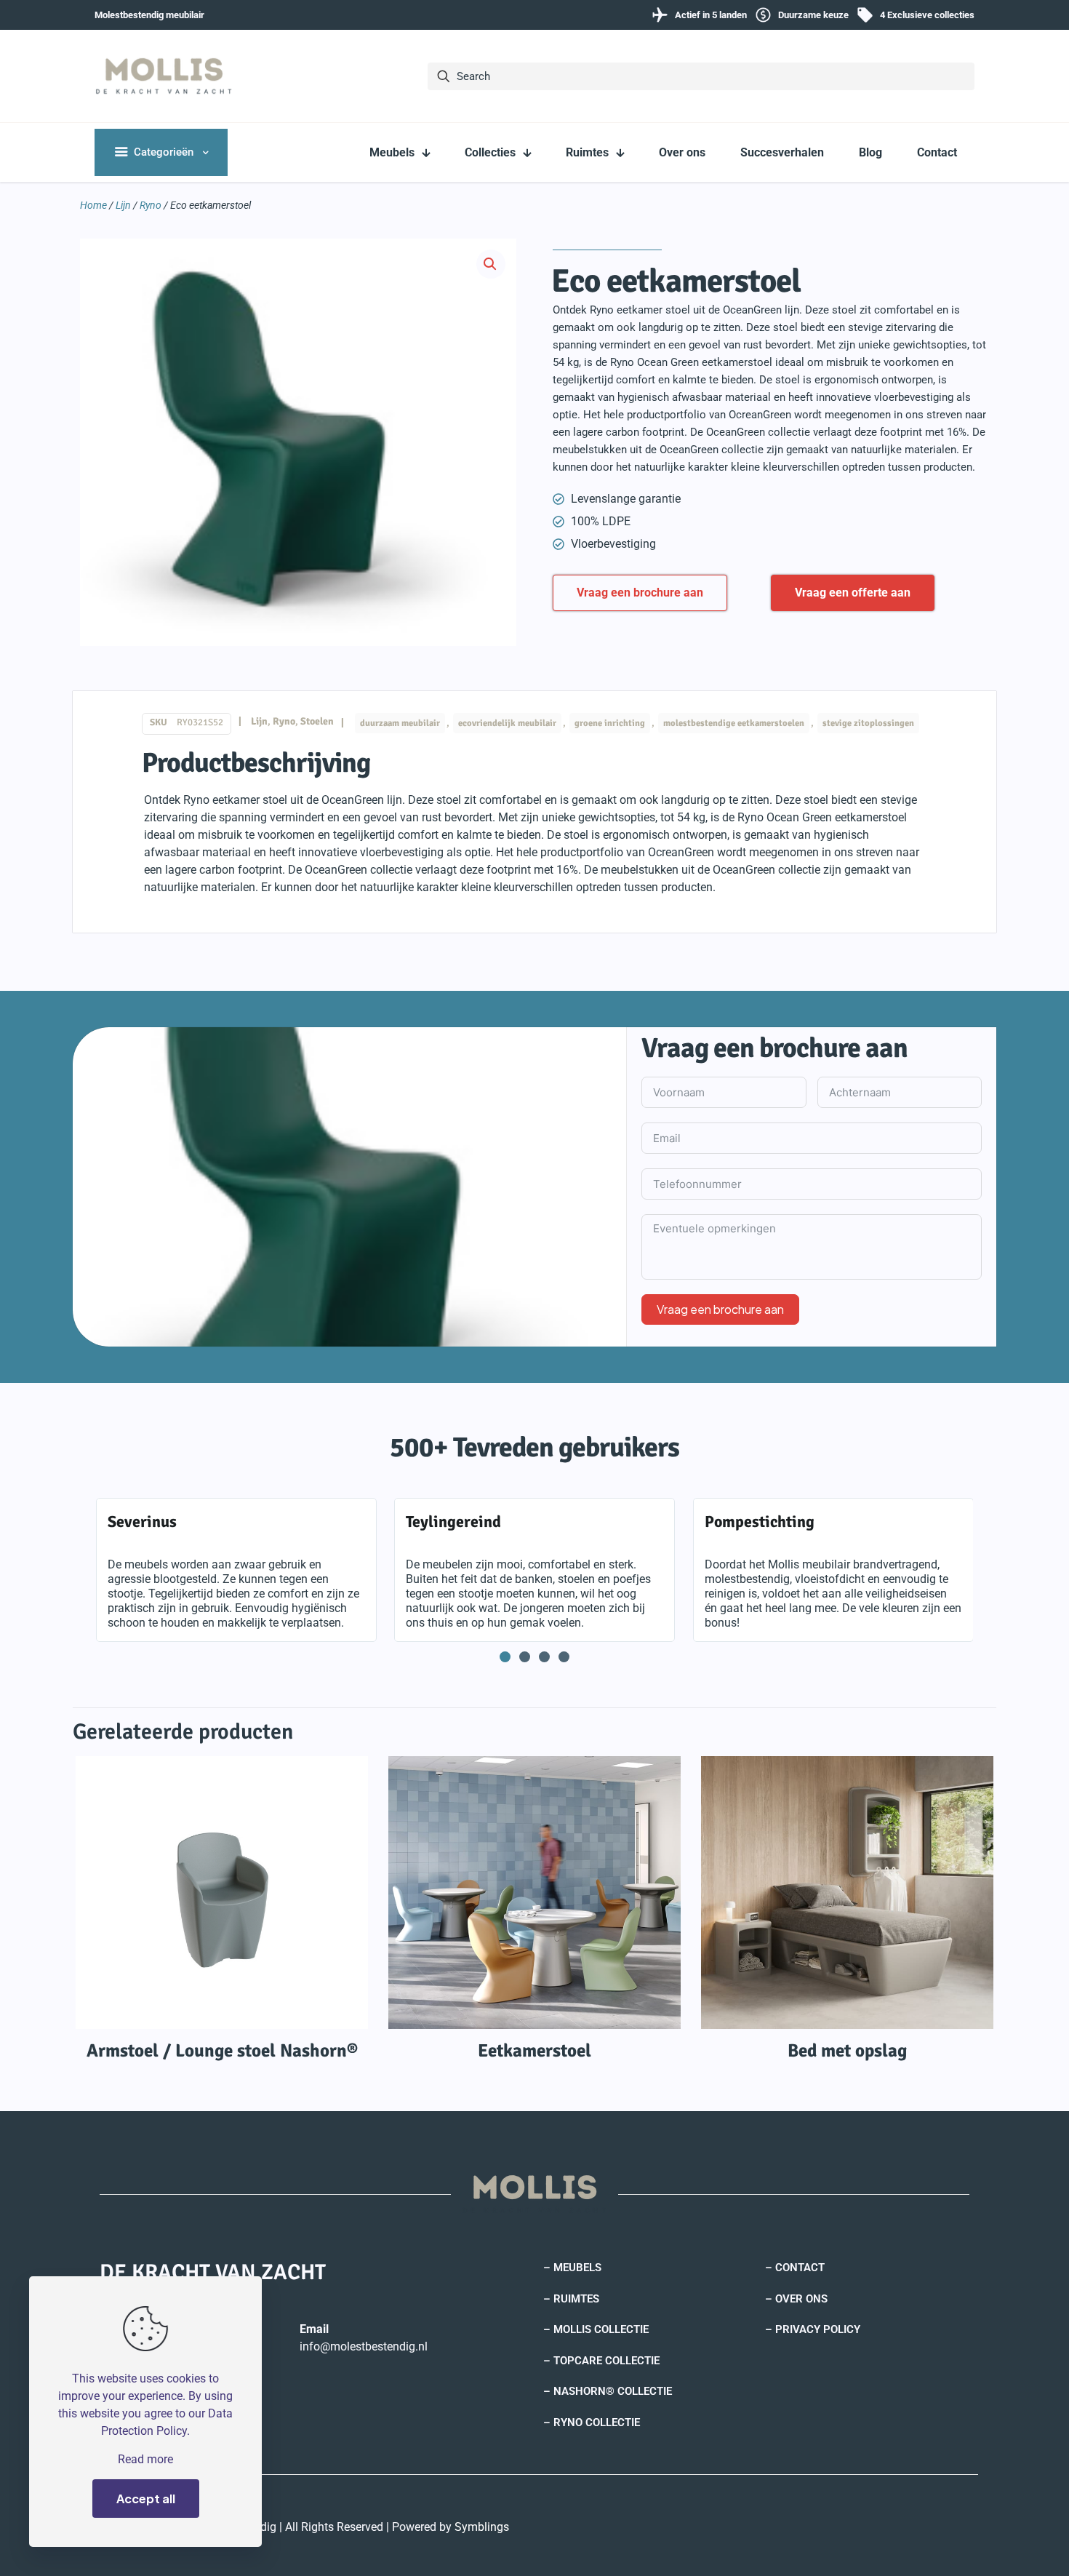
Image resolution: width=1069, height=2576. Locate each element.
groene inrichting (610, 723)
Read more (145, 2459)
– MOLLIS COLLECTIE (596, 2329)
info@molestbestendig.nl (364, 2346)
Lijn (123, 205)
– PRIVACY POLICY (813, 2329)
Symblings (482, 2527)
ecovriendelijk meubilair (507, 723)
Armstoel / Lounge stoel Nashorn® (222, 2050)
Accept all (146, 2499)
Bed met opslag (847, 2050)
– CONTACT (795, 2268)
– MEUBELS (572, 2268)
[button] (491, 264)
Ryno (151, 205)
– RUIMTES (571, 2299)
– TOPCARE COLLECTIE (601, 2361)
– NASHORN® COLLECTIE (608, 2391)
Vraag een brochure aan (720, 1309)
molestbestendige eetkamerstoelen (734, 723)
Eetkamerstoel (534, 2050)
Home (93, 205)
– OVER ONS (796, 2299)
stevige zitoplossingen (868, 723)
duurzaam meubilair (400, 723)
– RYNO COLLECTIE (592, 2423)
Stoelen (317, 721)
